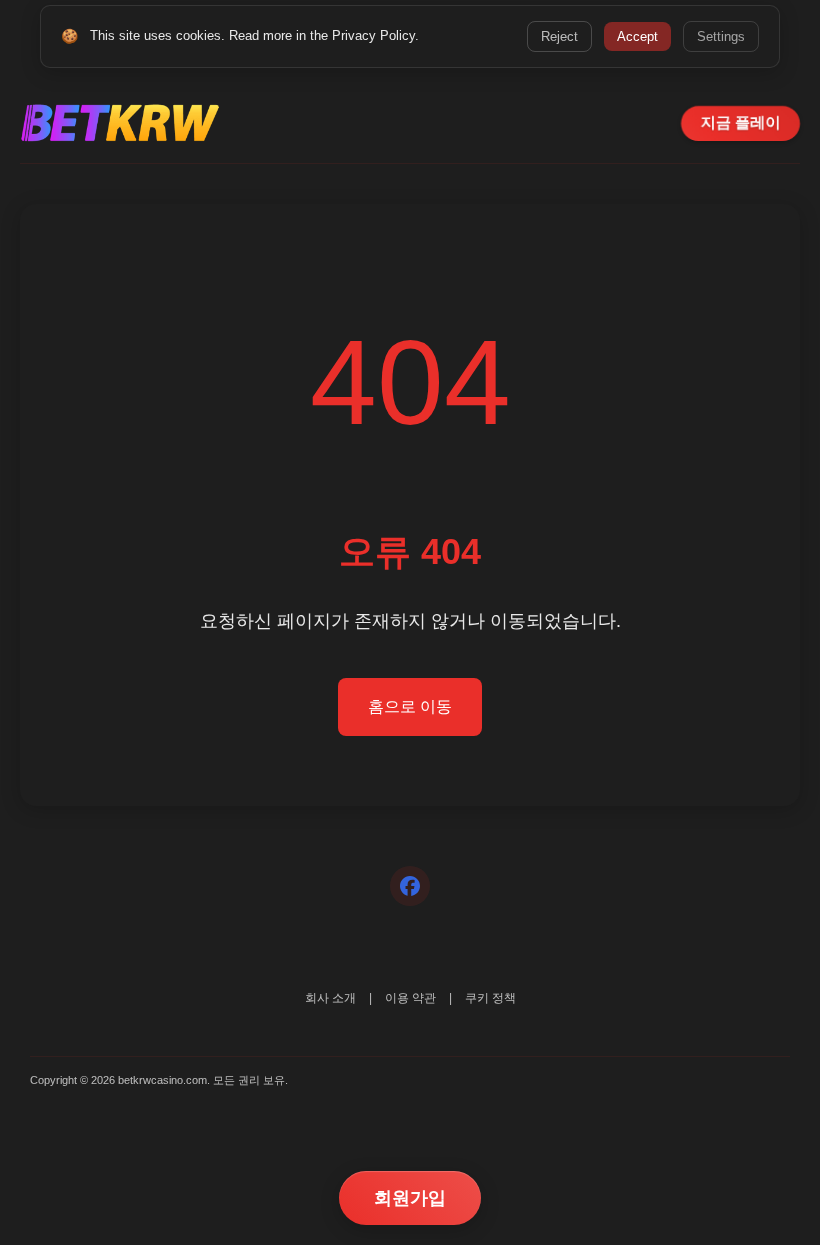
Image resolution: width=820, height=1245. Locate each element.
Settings (721, 36)
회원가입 (410, 1198)
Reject (559, 36)
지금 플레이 (740, 122)
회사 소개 (330, 998)
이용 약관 (410, 998)
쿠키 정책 (490, 998)
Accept (637, 36)
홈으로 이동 (410, 706)
